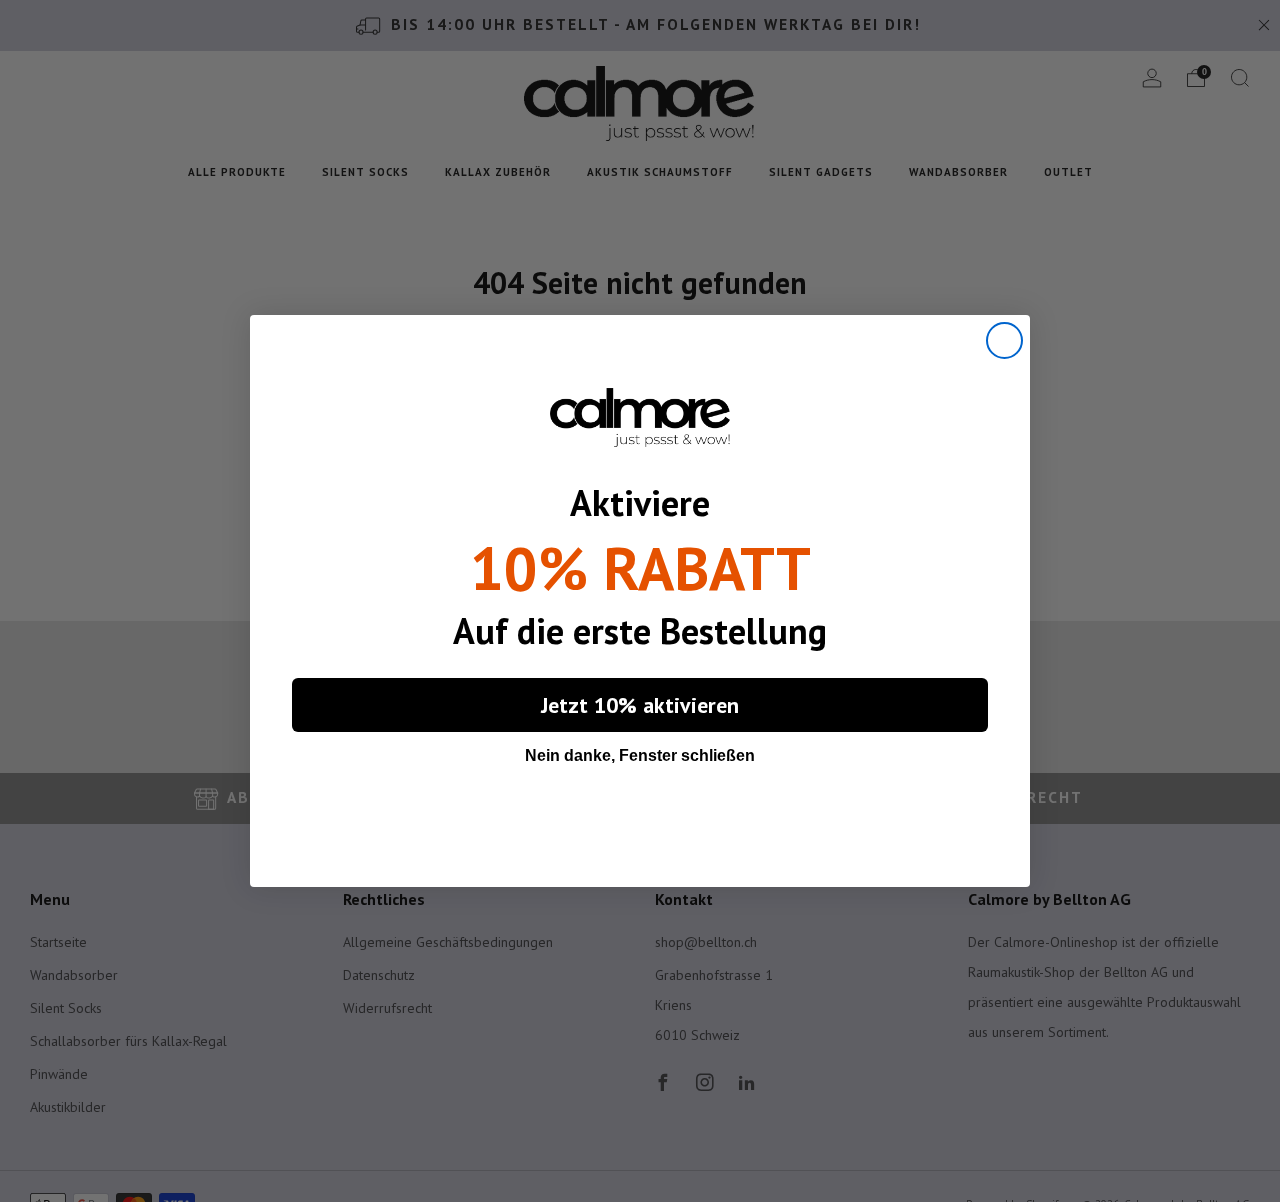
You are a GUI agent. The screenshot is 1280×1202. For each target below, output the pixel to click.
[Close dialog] (1004, 340)
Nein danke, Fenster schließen (640, 755)
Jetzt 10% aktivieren (640, 705)
